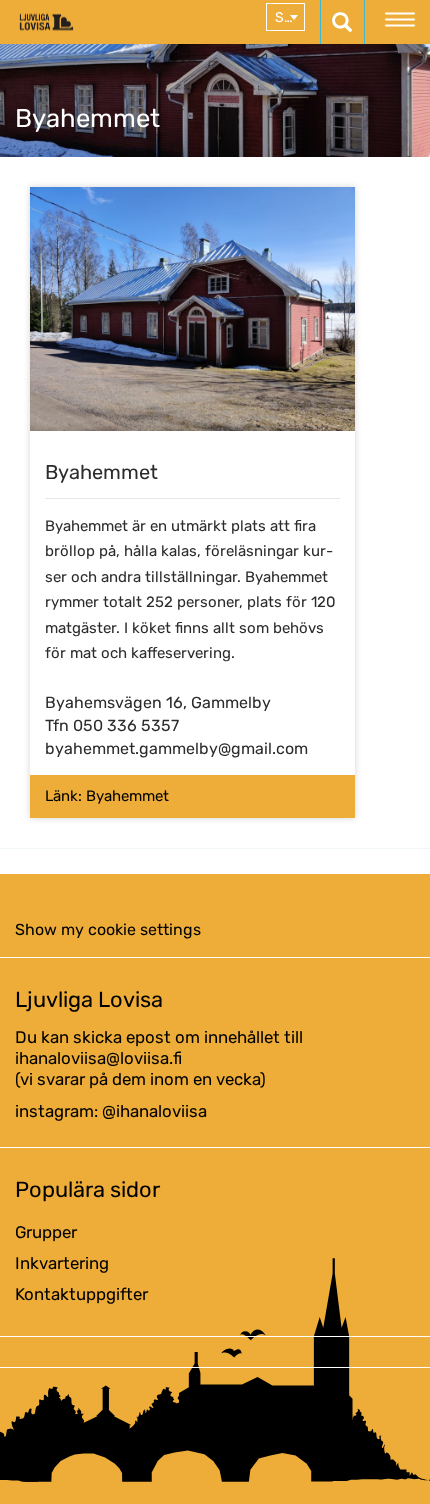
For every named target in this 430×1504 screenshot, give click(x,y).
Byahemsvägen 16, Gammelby (158, 702)
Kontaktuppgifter (81, 1294)
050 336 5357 (126, 725)
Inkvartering (62, 1263)
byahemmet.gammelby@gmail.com (176, 748)
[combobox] (285, 17)
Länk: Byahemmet (107, 796)
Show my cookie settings (108, 929)
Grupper (46, 1232)
